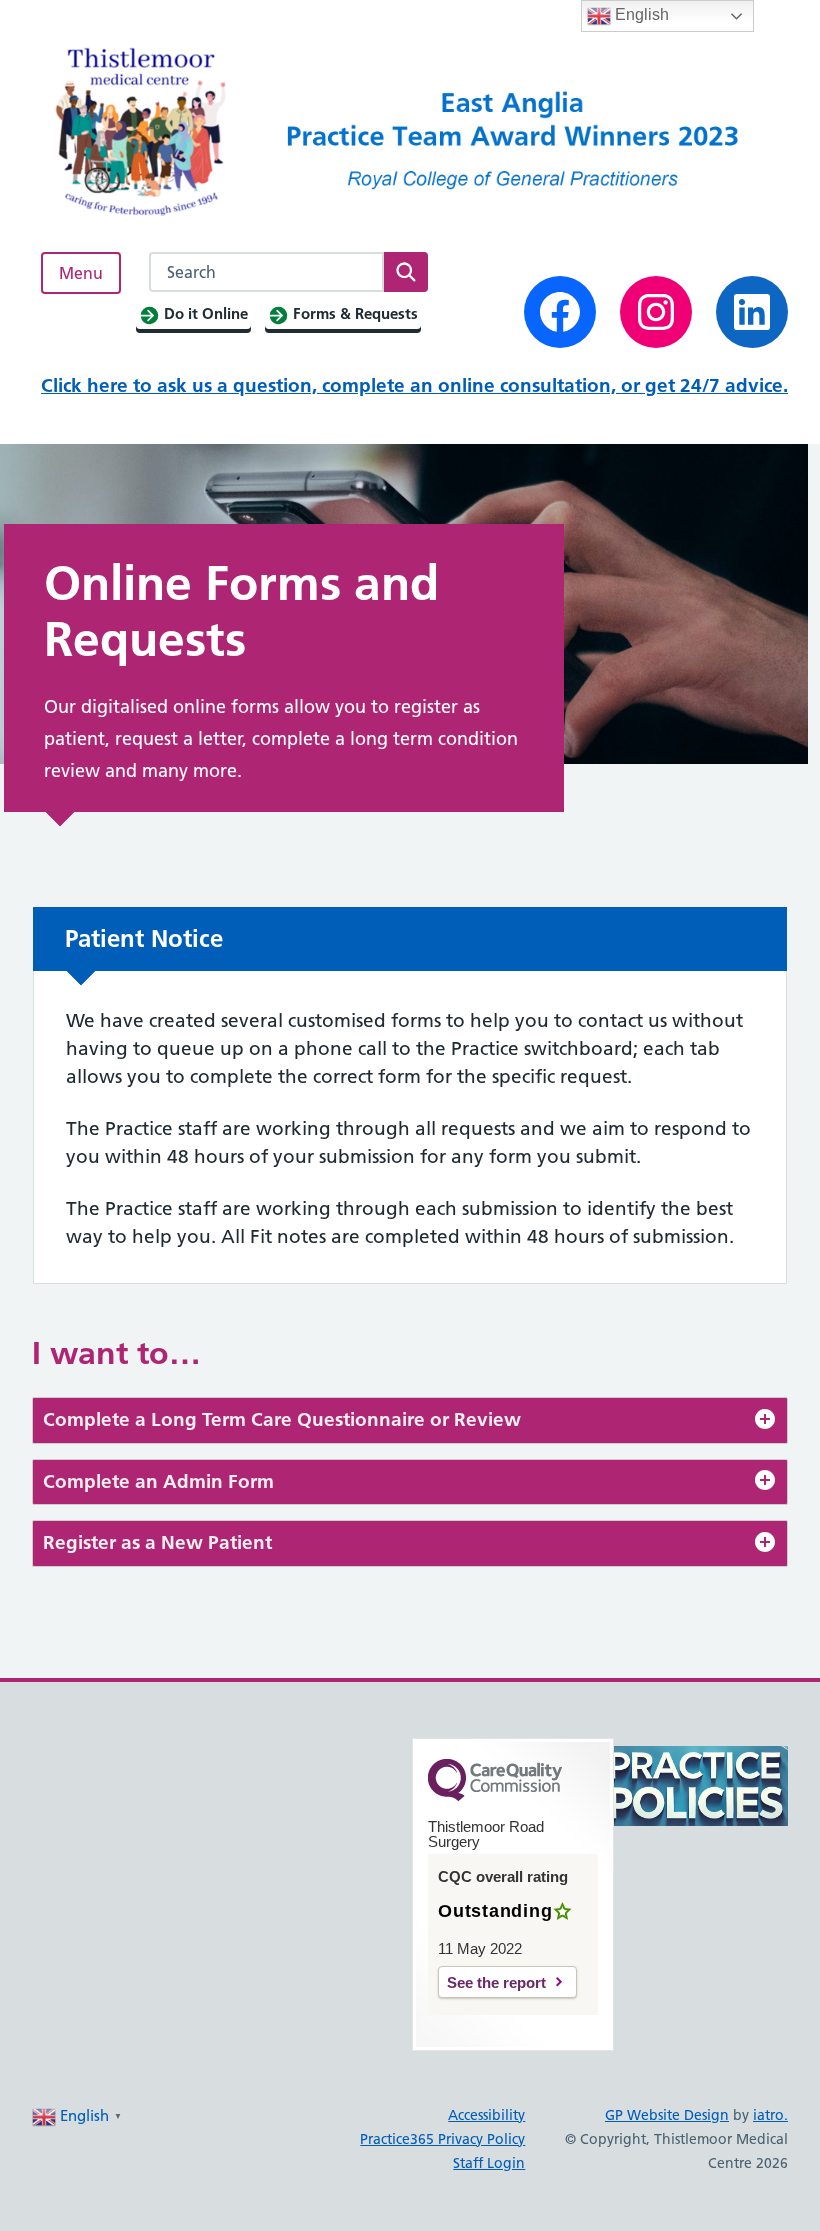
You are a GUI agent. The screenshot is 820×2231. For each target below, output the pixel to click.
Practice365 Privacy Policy (442, 2139)
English (640, 14)
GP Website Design (667, 2115)
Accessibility (486, 2115)
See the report (496, 1982)
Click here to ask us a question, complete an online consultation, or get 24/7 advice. (414, 385)
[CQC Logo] (495, 1796)
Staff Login (489, 2163)
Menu (81, 273)
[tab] (410, 1420)
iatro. (770, 2115)
